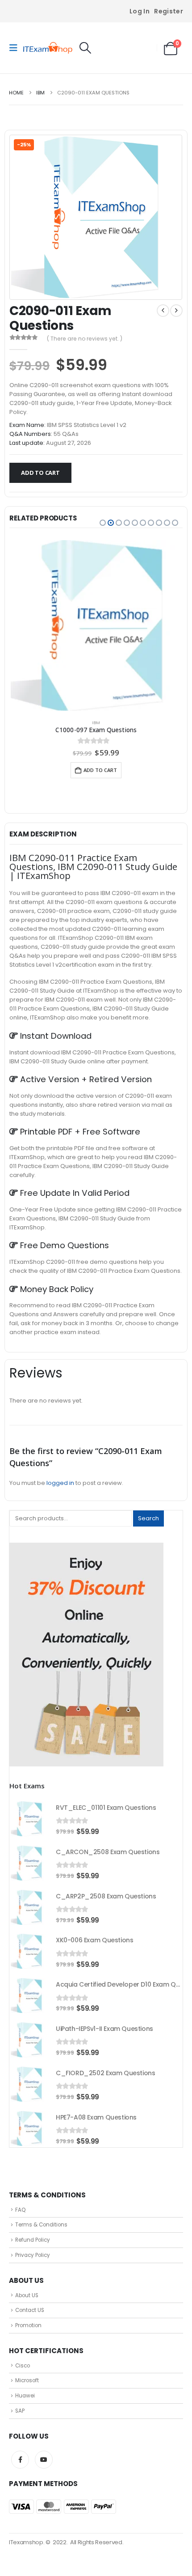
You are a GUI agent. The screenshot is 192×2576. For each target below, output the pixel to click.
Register (169, 11)
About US (27, 2295)
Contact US (30, 2310)
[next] (176, 311)
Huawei (25, 2396)
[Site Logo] (48, 48)
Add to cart (40, 473)
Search (148, 1518)
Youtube (44, 2460)
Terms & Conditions (41, 2225)
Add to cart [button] (100, 770)
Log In (140, 11)
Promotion (28, 2325)
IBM (96, 723)
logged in (60, 1483)
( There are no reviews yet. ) (85, 339)
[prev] (163, 311)
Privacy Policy (33, 2255)
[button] (16, 48)
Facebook (20, 2460)
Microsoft (27, 2380)
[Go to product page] (96, 625)
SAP (20, 2411)
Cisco (23, 2366)
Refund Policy (33, 2240)
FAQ (20, 2210)
